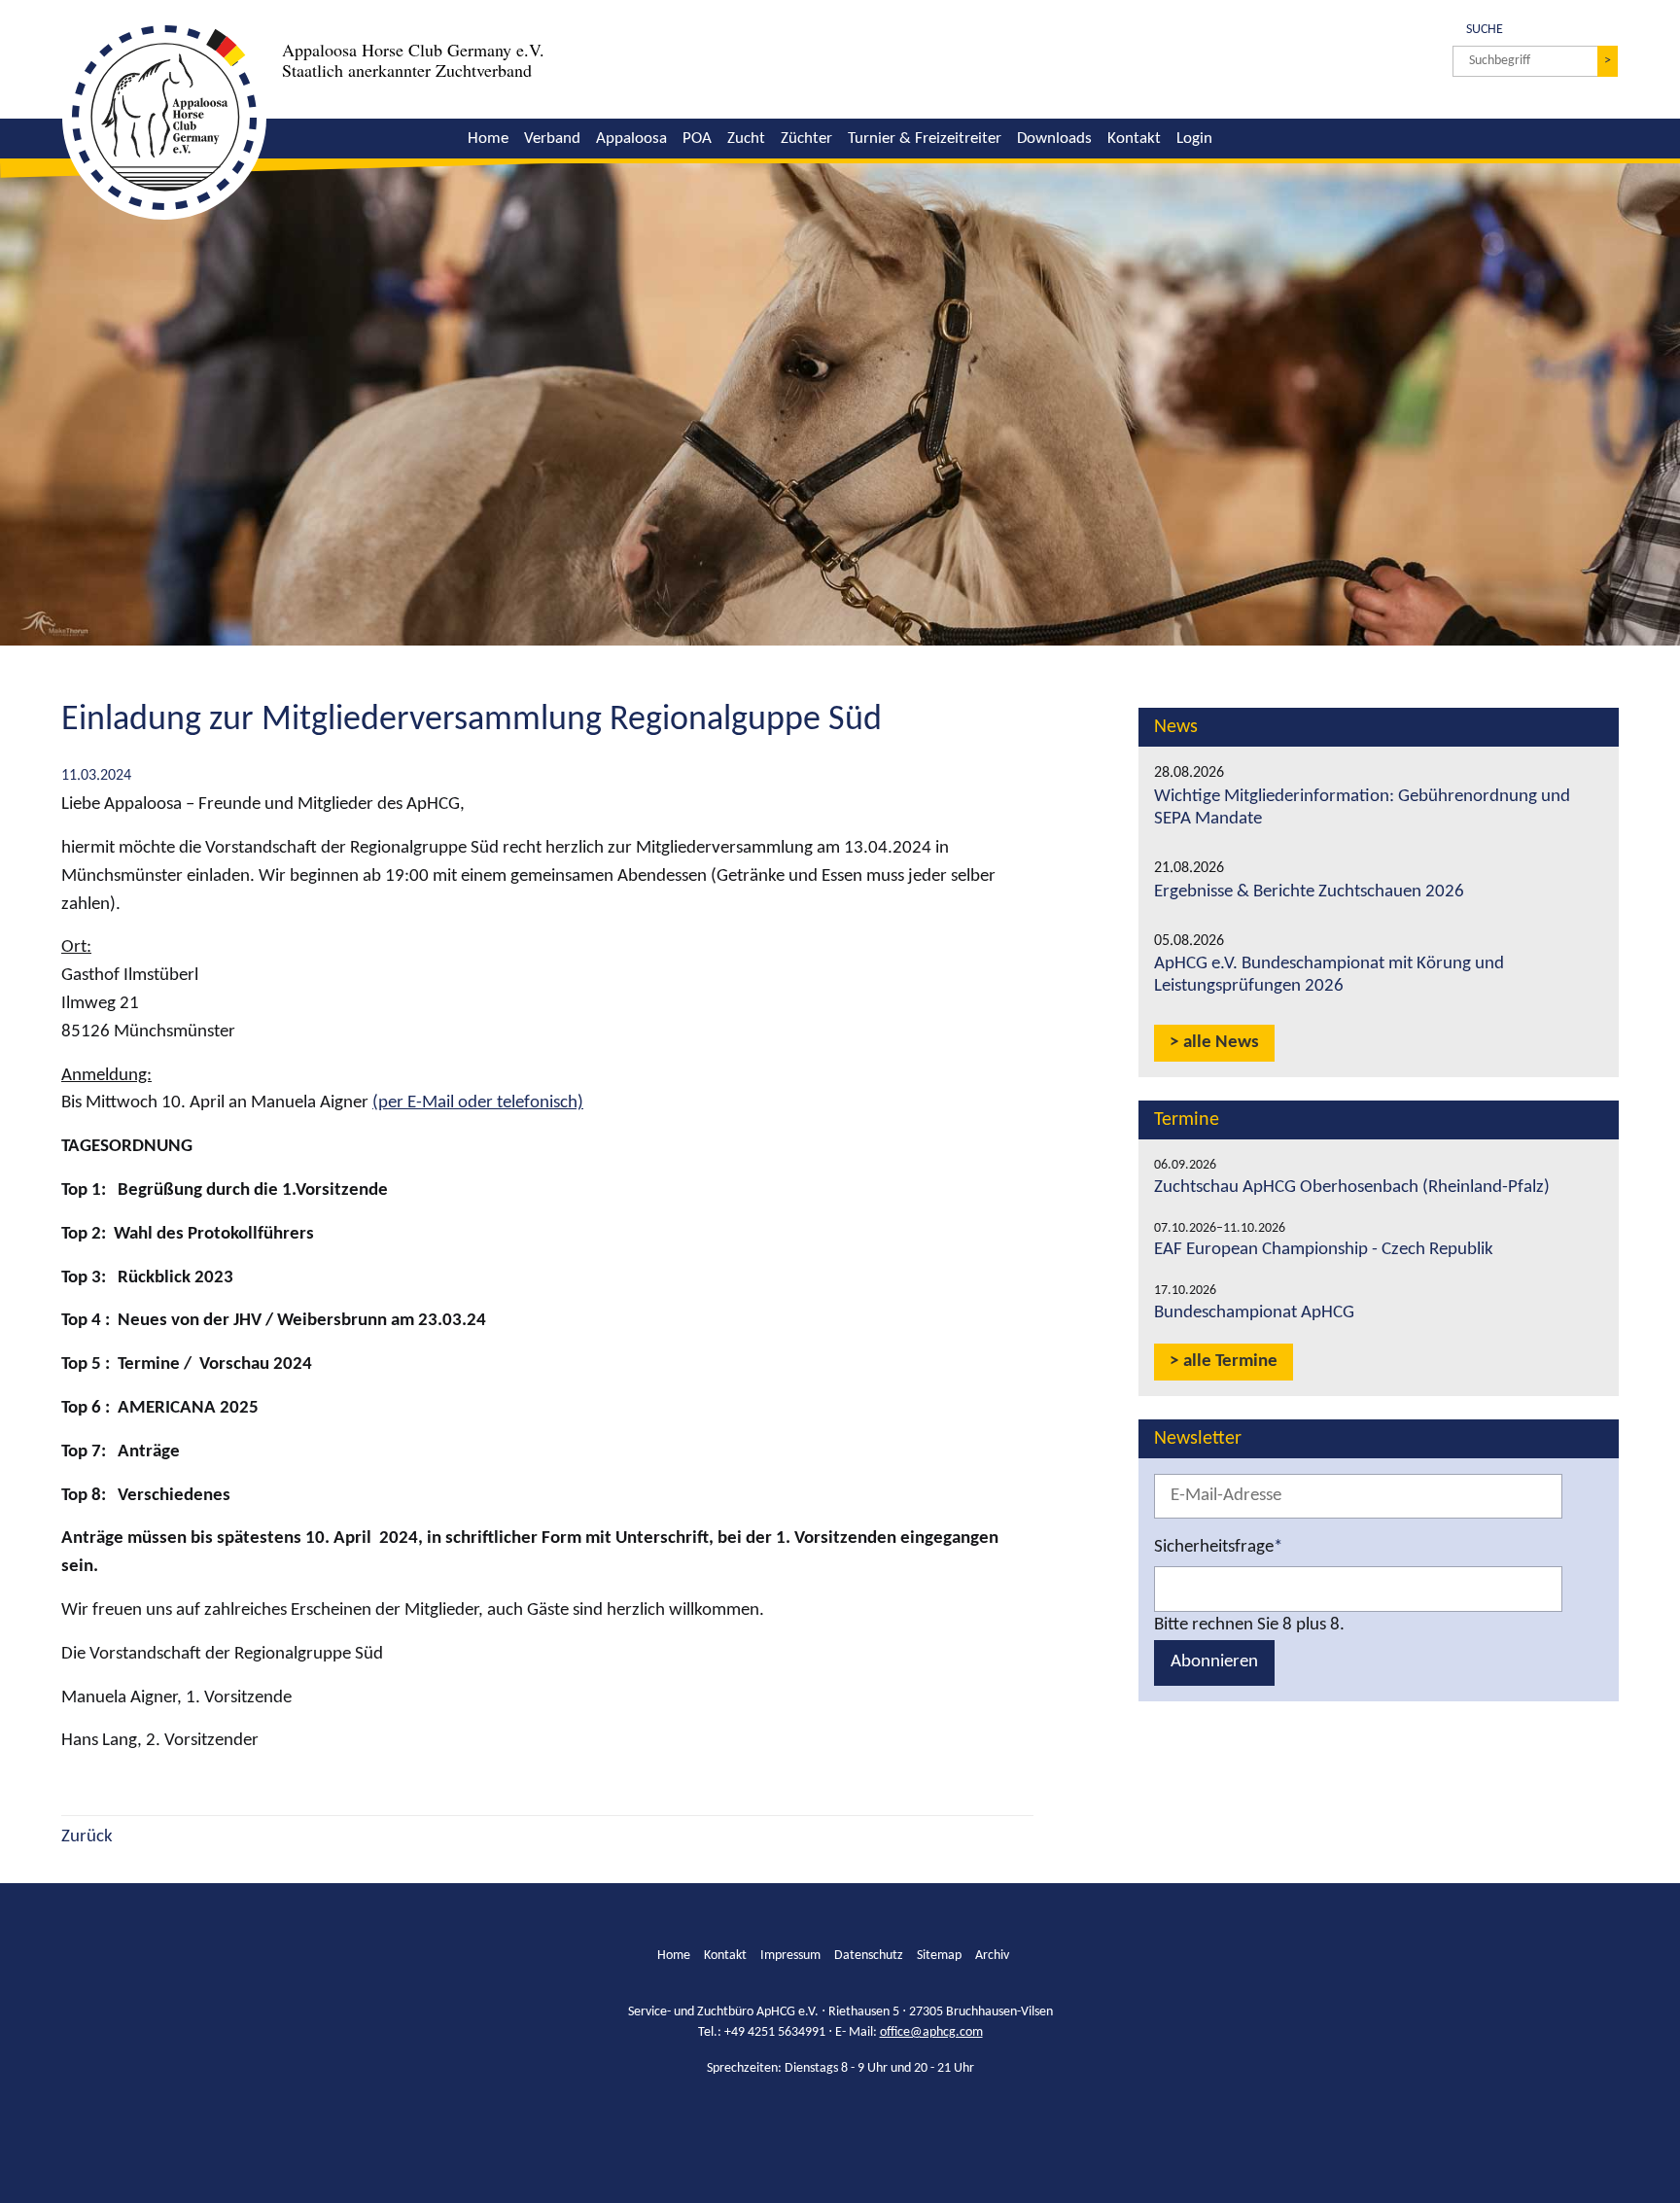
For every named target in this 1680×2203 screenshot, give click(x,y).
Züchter (806, 139)
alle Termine (1230, 1362)
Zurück (87, 1837)
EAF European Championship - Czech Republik (1324, 1250)
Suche (1478, 28)
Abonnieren (1214, 1662)
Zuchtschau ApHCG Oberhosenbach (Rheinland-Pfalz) (1352, 1188)
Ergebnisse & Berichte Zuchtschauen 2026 (1309, 892)
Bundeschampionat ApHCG (1254, 1313)
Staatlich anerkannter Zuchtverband (407, 70)
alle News (1221, 1043)
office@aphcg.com (931, 2032)
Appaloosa (631, 139)
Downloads (1054, 139)
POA (697, 139)
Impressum (790, 1956)
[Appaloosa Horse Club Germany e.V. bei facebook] (825, 2117)
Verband (552, 139)
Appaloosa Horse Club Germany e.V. (413, 50)
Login (1194, 139)
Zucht (746, 139)
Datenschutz (869, 1956)
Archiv (992, 1956)
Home (488, 139)
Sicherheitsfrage (1218, 1545)
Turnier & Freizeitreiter (925, 139)
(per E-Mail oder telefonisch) (478, 1103)
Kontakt (1134, 139)
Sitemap (939, 1956)
